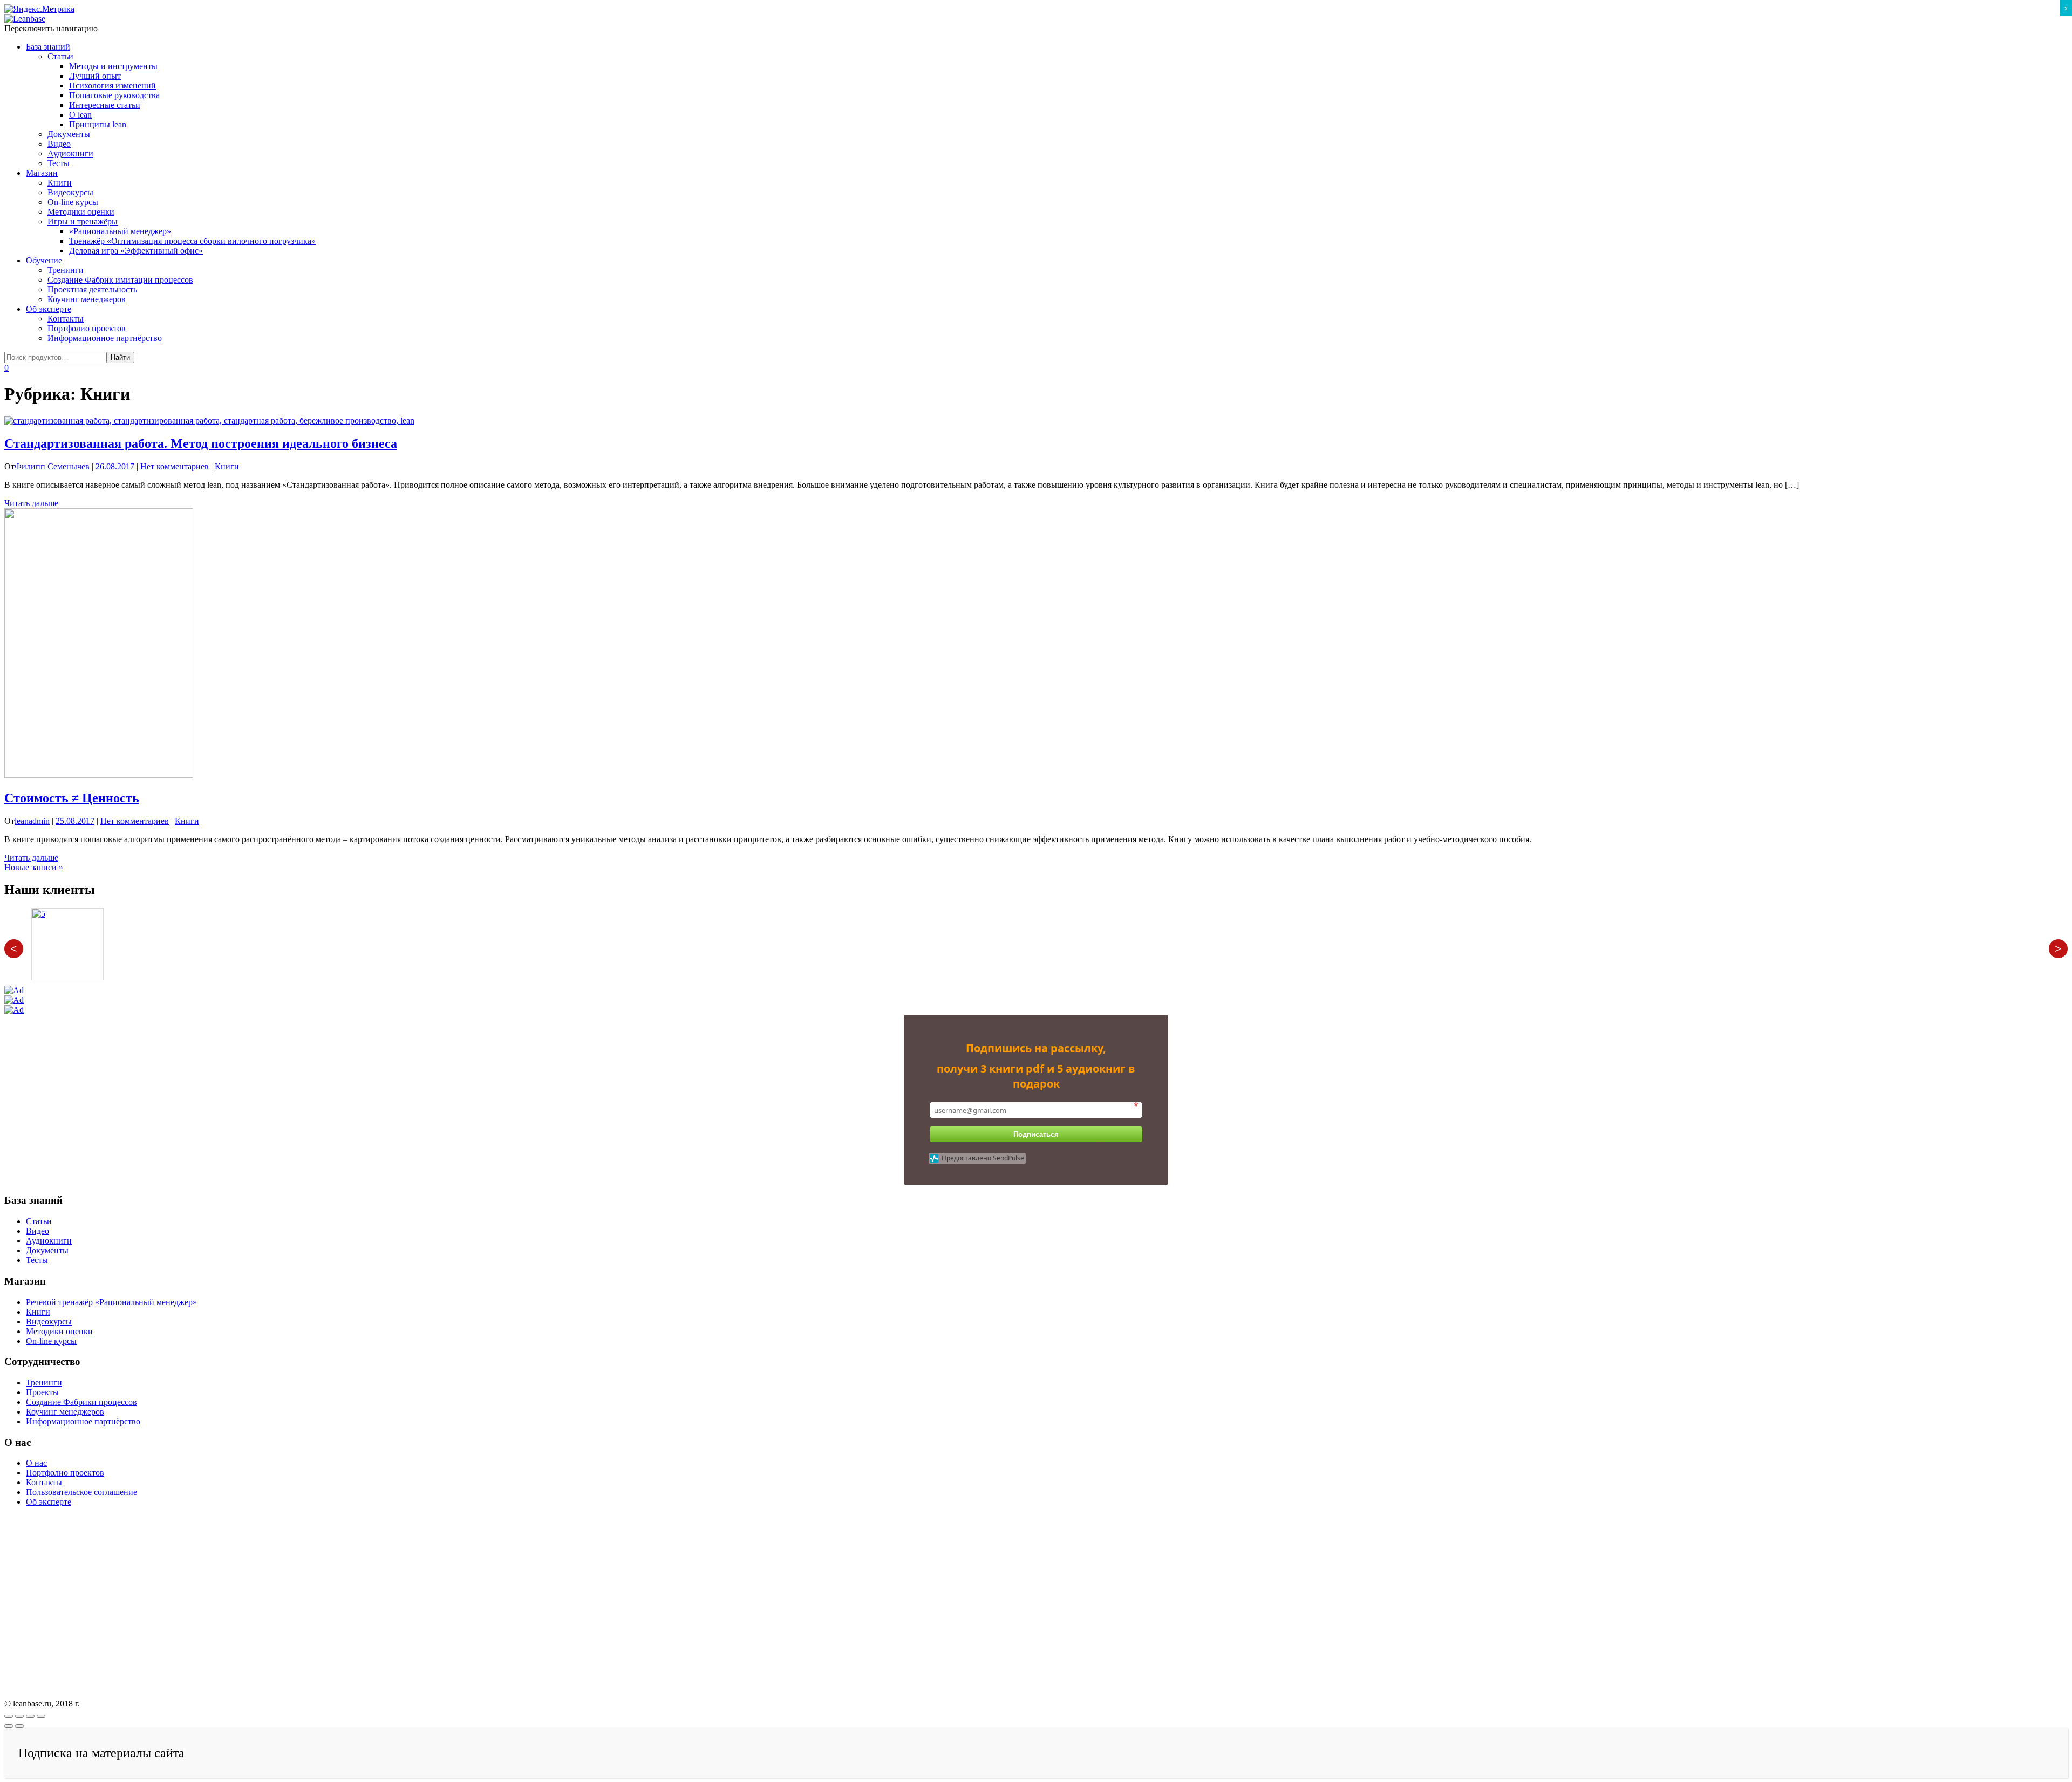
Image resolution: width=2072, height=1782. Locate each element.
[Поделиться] (19, 1716)
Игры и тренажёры (83, 221)
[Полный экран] (30, 1716)
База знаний (48, 47)
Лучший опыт (95, 76)
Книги (60, 183)
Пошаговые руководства (114, 95)
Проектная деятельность (92, 289)
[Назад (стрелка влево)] (9, 1726)
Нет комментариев (175, 466)
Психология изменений (113, 86)
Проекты (42, 1392)
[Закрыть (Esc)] (9, 1716)
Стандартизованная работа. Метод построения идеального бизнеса (201, 443)
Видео (59, 144)
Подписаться (1036, 1134)
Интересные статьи (105, 105)
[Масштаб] (41, 1716)
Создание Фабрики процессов (81, 1402)
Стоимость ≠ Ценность (72, 798)
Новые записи (34, 867)
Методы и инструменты (113, 66)
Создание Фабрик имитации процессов (120, 280)
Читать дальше (31, 503)
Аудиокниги (70, 153)
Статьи (60, 56)
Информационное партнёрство (105, 338)
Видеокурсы (70, 192)
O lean (80, 115)
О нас (36, 1463)
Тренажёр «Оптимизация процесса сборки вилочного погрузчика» (192, 241)
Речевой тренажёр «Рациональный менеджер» (111, 1302)
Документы (69, 134)
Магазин (42, 173)
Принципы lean (98, 124)
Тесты (59, 163)
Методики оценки (81, 212)
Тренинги (66, 270)
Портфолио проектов (87, 328)
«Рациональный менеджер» (120, 231)
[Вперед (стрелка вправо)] (19, 1726)
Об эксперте (49, 309)
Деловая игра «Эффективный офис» (136, 251)
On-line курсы (73, 202)
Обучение (44, 260)
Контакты (66, 319)
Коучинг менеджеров (87, 299)
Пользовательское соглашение (81, 1492)
